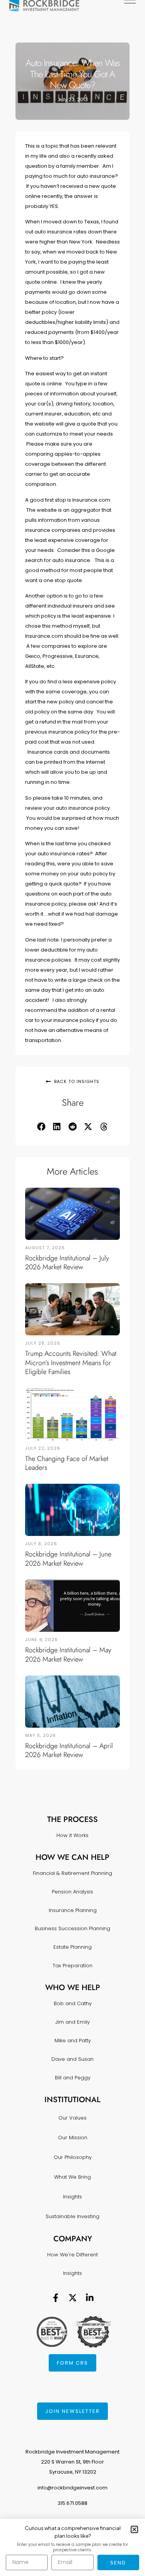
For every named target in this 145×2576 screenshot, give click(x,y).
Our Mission (73, 2138)
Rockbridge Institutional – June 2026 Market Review (68, 1559)
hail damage (102, 914)
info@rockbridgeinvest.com (72, 2488)
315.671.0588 (72, 2503)
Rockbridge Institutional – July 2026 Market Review (67, 1262)
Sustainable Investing (72, 2216)
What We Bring (72, 2177)
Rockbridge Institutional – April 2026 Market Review (69, 1750)
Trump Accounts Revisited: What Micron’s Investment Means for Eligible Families (71, 1363)
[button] (41, 1127)
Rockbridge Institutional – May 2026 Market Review (68, 1654)
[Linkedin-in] (90, 2298)
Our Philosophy (73, 2157)
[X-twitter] (73, 2298)
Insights (72, 2197)
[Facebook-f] (56, 2298)
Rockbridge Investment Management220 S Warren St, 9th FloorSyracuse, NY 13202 (72, 2462)
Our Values (72, 2118)
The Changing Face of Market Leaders (67, 1463)
